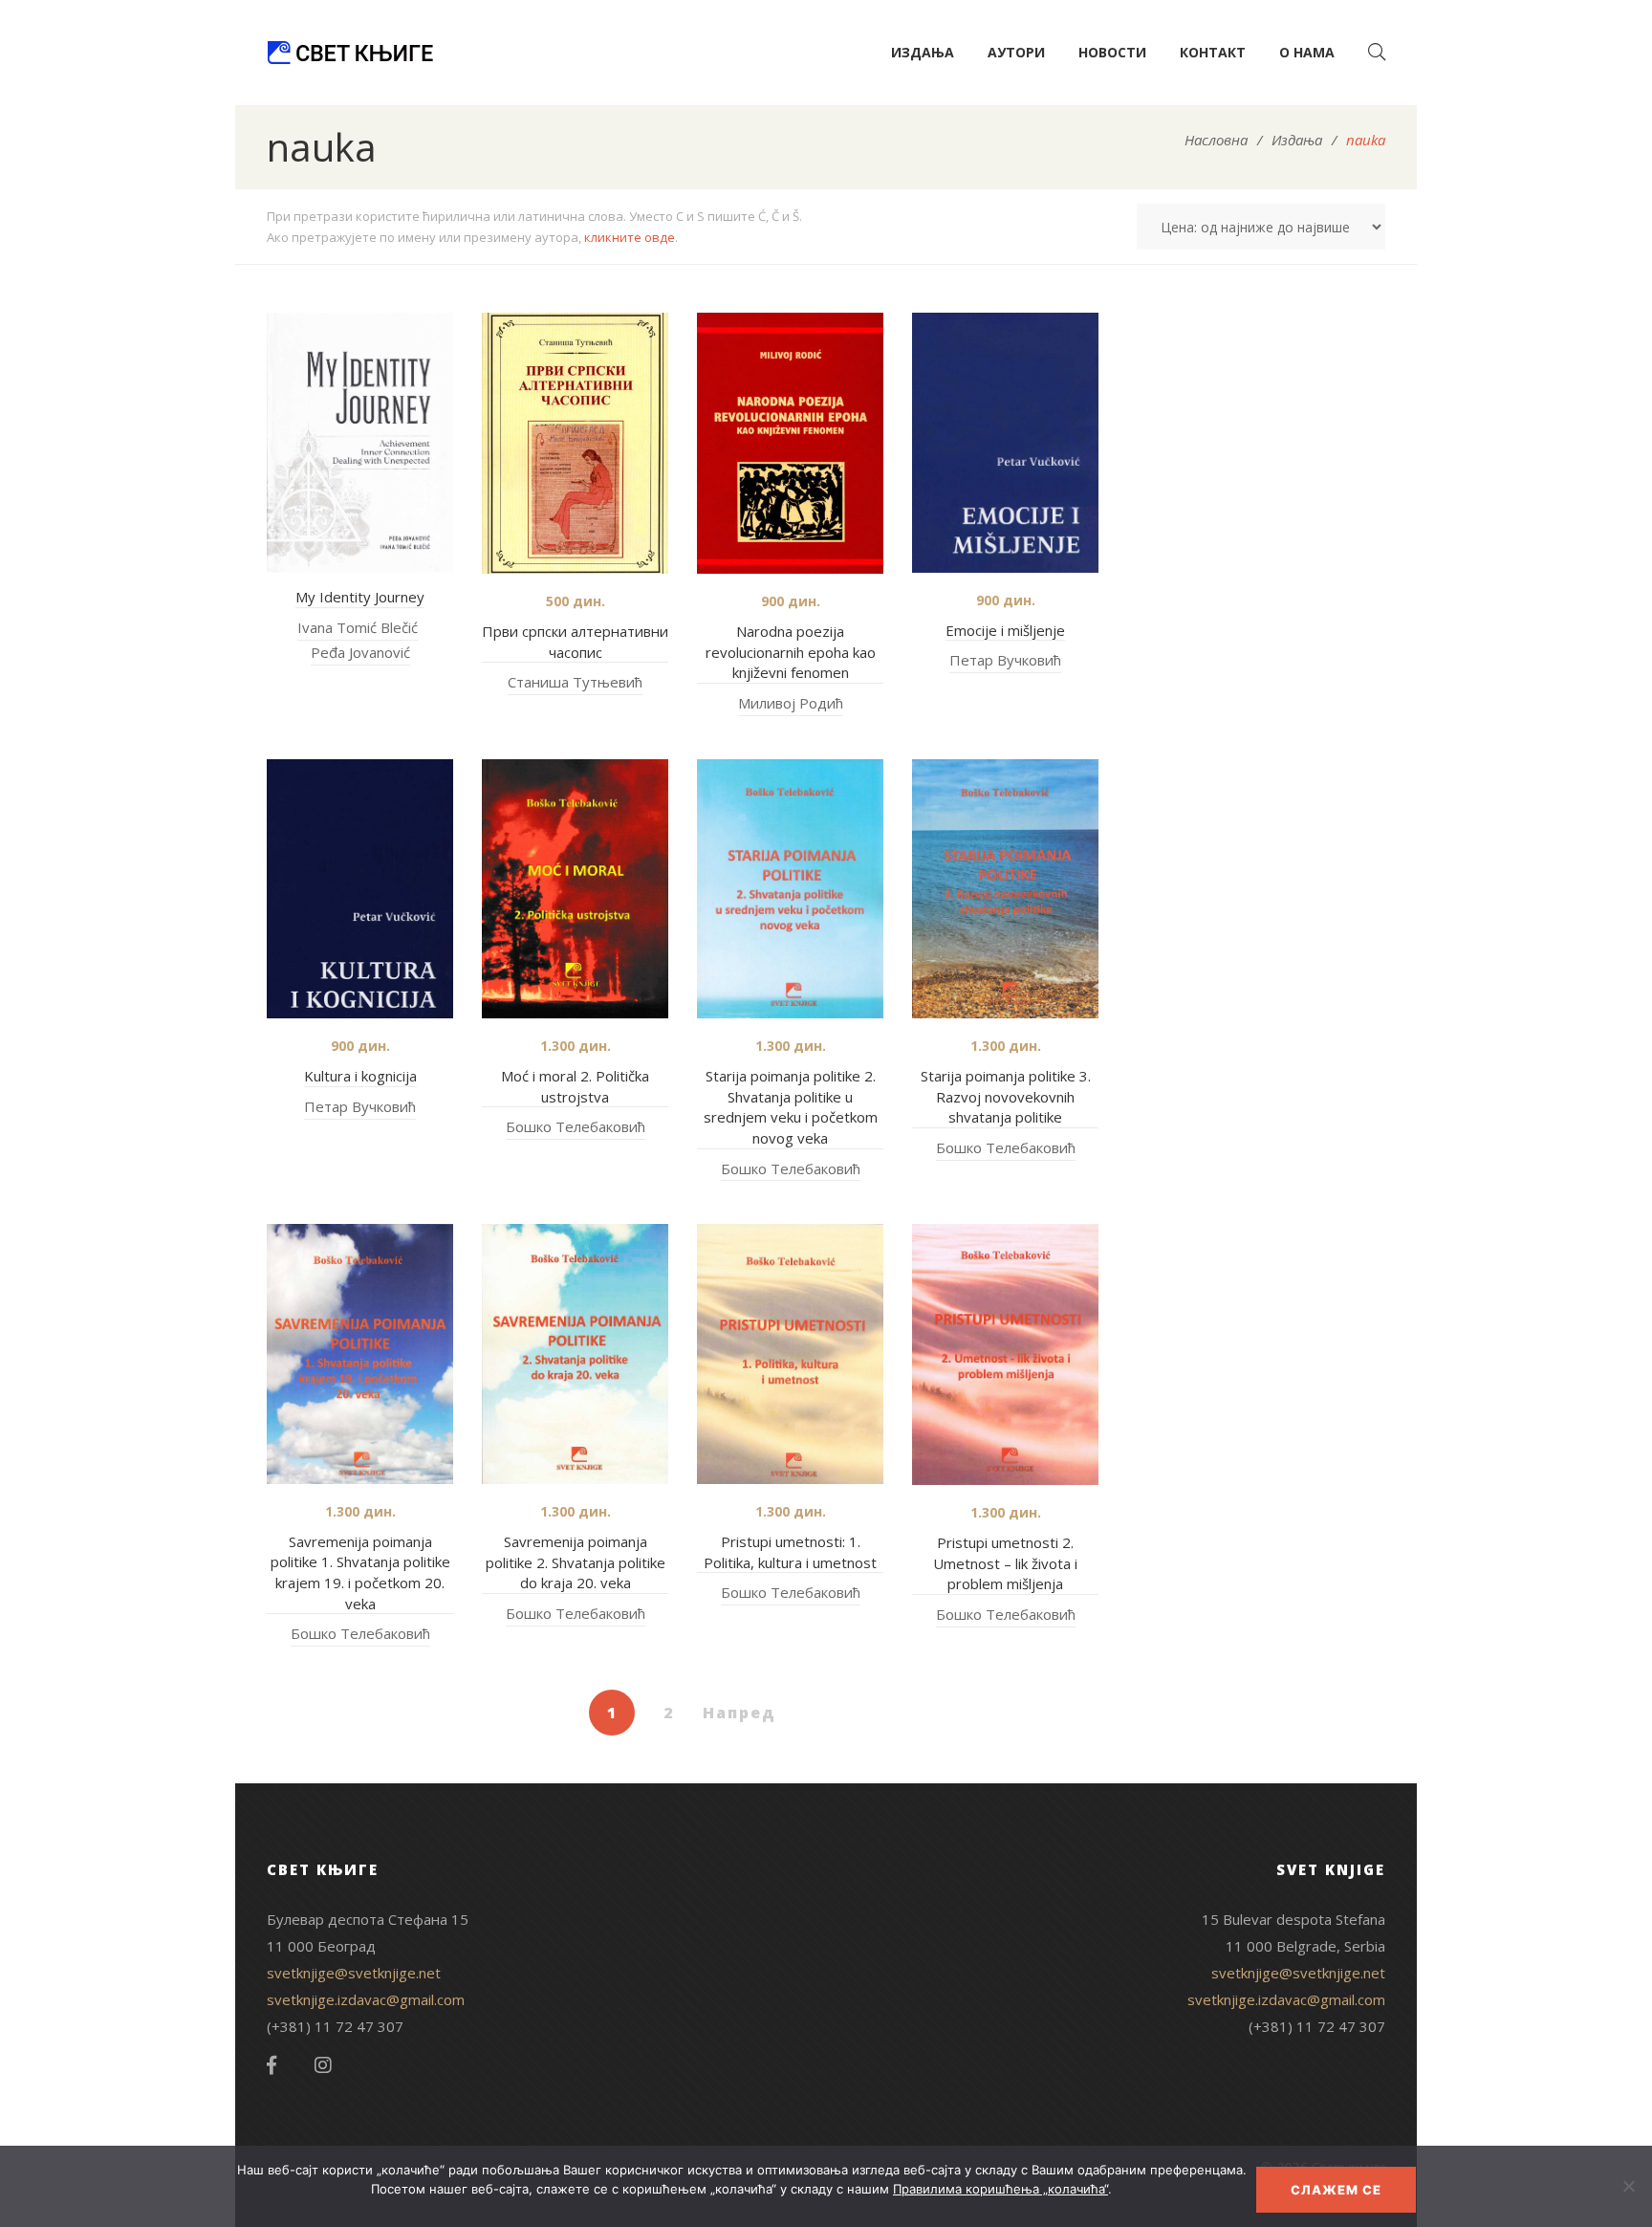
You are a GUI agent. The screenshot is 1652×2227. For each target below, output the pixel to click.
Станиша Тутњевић (575, 682)
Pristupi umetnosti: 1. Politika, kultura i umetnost (790, 1552)
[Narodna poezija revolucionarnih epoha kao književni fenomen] (790, 443)
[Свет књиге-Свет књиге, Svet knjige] (350, 53)
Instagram (323, 2065)
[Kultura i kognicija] (360, 889)
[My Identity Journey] (360, 443)
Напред (739, 1713)
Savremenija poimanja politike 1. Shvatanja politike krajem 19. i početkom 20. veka (360, 1572)
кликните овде (630, 237)
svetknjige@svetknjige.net (354, 1973)
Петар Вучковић (1005, 660)
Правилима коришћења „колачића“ (1000, 2189)
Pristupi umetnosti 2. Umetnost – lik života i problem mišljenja (1005, 1563)
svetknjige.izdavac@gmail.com (366, 1999)
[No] (1628, 2186)
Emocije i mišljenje (1005, 630)
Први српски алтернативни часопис (575, 642)
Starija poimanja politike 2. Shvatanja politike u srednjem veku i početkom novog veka (791, 1107)
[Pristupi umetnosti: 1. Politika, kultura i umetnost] (790, 1354)
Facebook (272, 2065)
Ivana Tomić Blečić (358, 627)
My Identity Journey (360, 597)
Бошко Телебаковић (576, 1126)
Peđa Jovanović (360, 652)
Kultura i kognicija (360, 1076)
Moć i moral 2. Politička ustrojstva (575, 1086)
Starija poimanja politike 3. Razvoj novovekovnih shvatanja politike (1006, 1096)
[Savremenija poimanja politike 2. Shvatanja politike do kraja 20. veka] (575, 1354)
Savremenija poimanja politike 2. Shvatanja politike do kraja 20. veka (576, 1562)
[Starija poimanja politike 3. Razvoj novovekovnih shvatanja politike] (1005, 889)
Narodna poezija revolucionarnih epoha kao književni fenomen (791, 652)
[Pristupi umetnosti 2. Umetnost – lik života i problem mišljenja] (1005, 1354)
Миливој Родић (791, 703)
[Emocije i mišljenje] (1005, 443)
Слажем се (1336, 2190)
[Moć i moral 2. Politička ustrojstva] (575, 889)
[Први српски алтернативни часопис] (575, 443)
